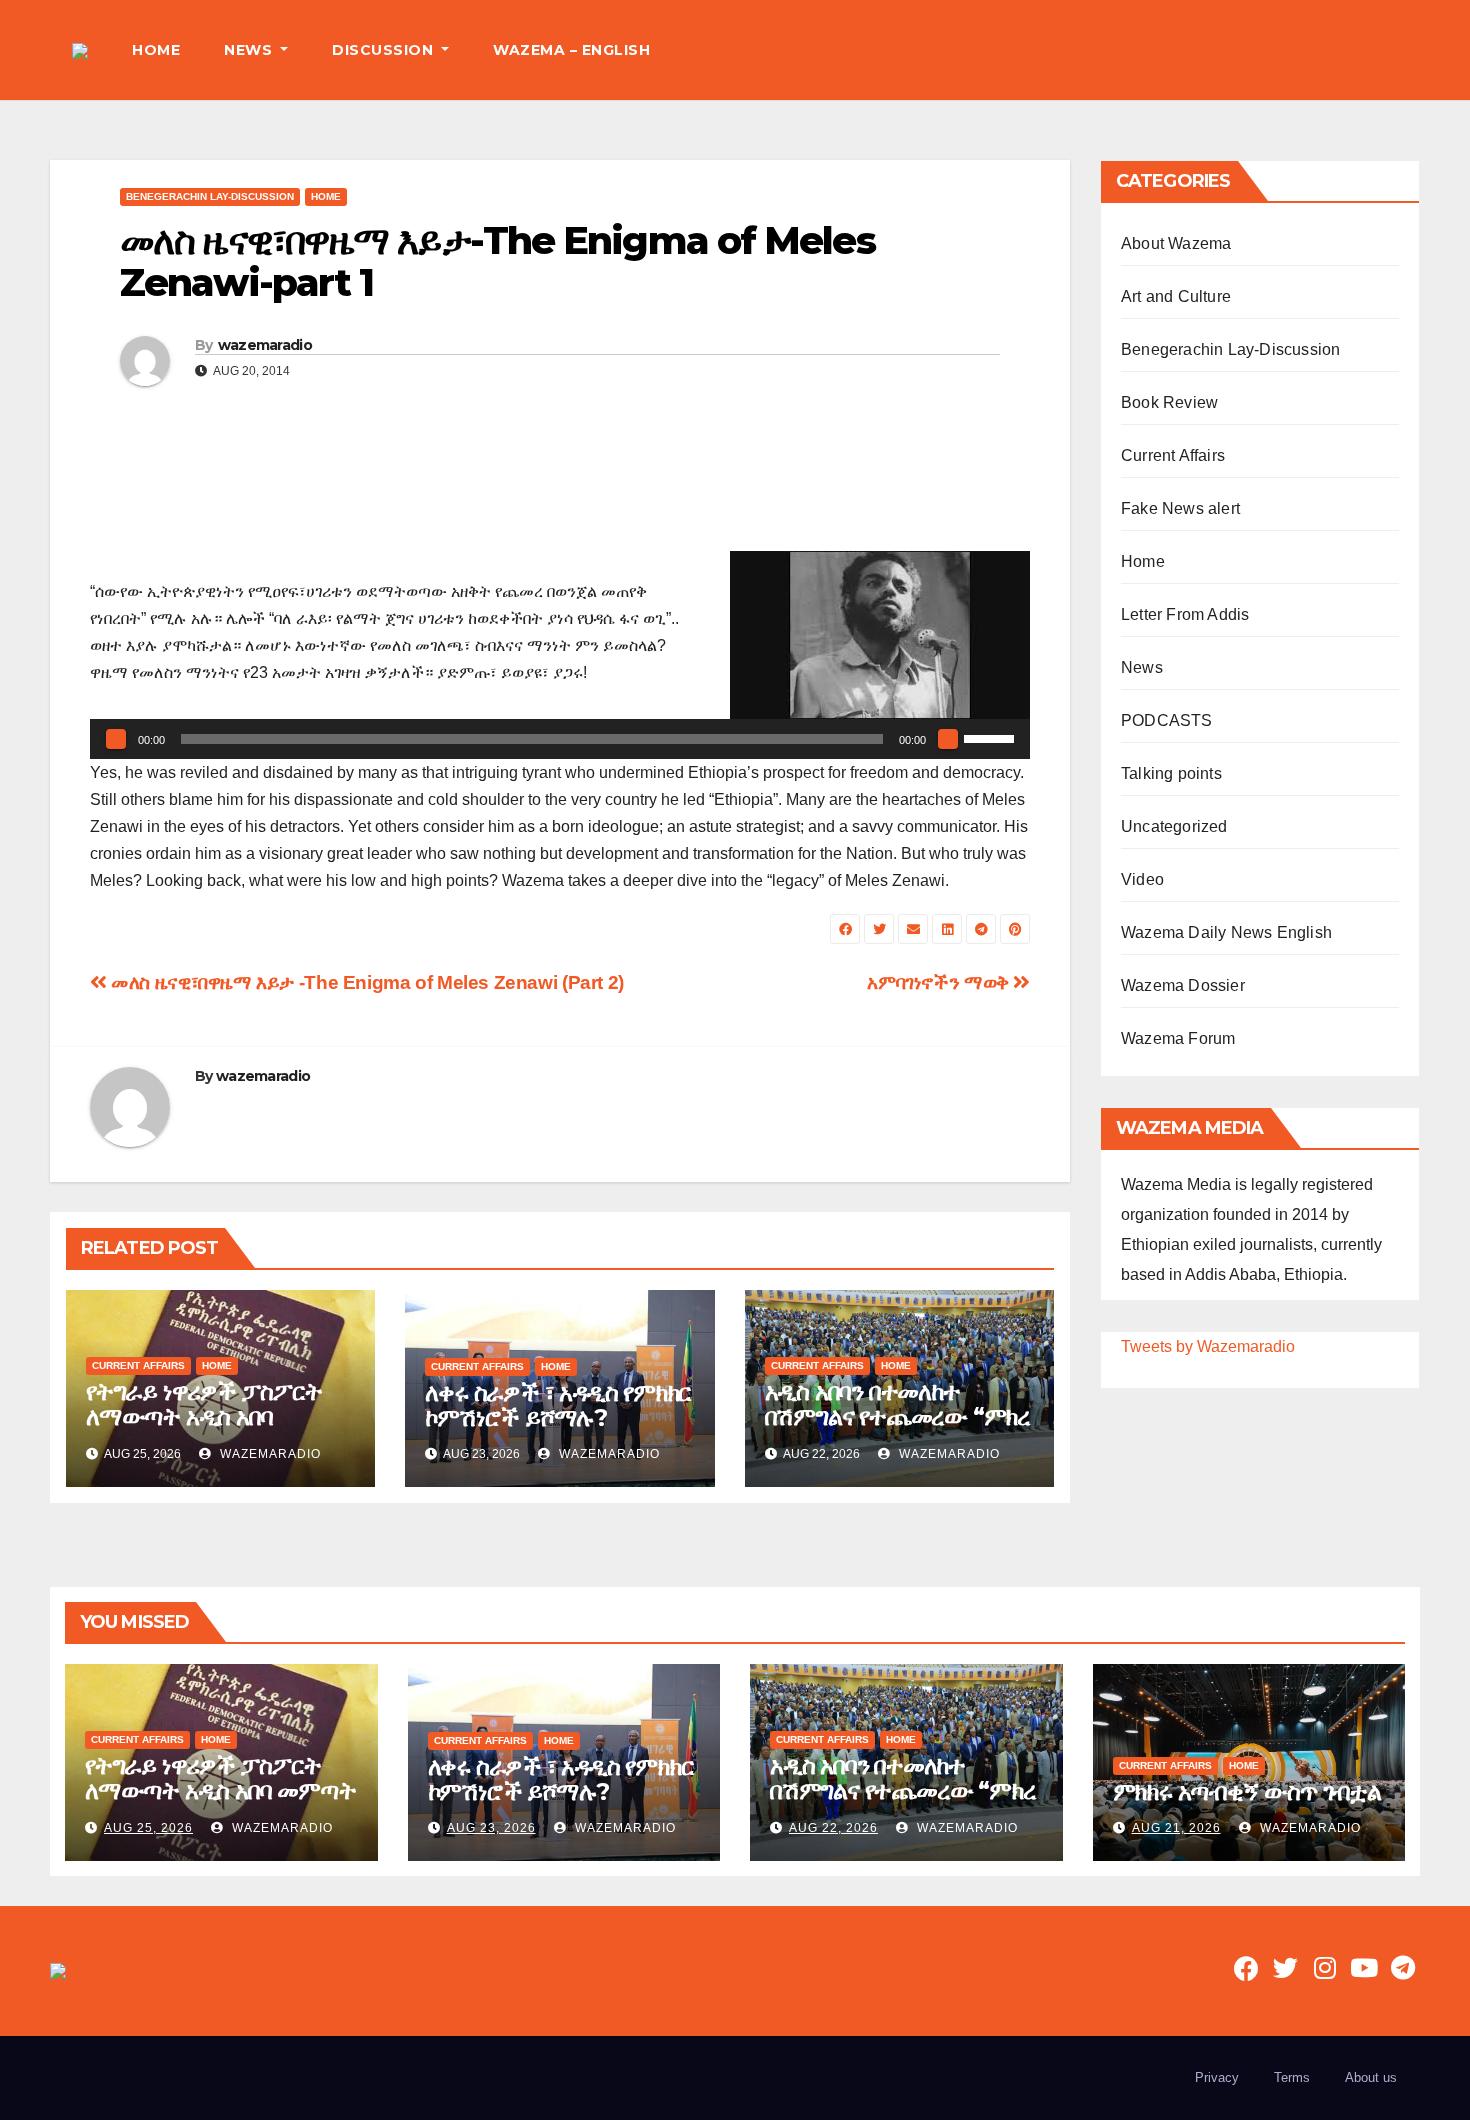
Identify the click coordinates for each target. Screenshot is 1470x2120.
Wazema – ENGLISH (571, 50)
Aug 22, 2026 (833, 1828)
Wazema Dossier (1183, 985)
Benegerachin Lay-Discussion (210, 196)
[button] (1404, 49)
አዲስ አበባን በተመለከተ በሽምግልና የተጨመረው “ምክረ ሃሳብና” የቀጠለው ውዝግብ (897, 1416)
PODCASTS (1167, 720)
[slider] (992, 737)
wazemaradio (265, 345)
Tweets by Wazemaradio (1208, 1346)
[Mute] (948, 739)
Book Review (1169, 402)
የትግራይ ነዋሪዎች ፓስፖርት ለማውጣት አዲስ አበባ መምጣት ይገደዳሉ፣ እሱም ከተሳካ (204, 1429)
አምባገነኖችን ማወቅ (940, 982)
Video (1142, 879)
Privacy (1217, 2077)
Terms (1292, 2077)
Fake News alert (1180, 508)
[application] (560, 739)
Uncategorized (1174, 826)
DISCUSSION (385, 50)
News (1142, 667)
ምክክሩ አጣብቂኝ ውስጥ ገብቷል (1247, 1791)
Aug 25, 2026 (148, 1828)
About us (1371, 2077)
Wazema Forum (1178, 1038)
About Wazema (1176, 243)
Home (326, 196)
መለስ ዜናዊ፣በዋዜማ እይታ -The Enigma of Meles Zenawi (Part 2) (365, 982)
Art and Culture (1176, 296)
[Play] (116, 739)
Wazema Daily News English (1226, 932)
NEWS (250, 50)
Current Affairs (138, 1365)
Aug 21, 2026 (1176, 1828)
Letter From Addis (1185, 614)
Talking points (1171, 773)
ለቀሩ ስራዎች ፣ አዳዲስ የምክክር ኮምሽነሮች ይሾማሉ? (558, 1405)
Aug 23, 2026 (491, 1828)
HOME (156, 50)
